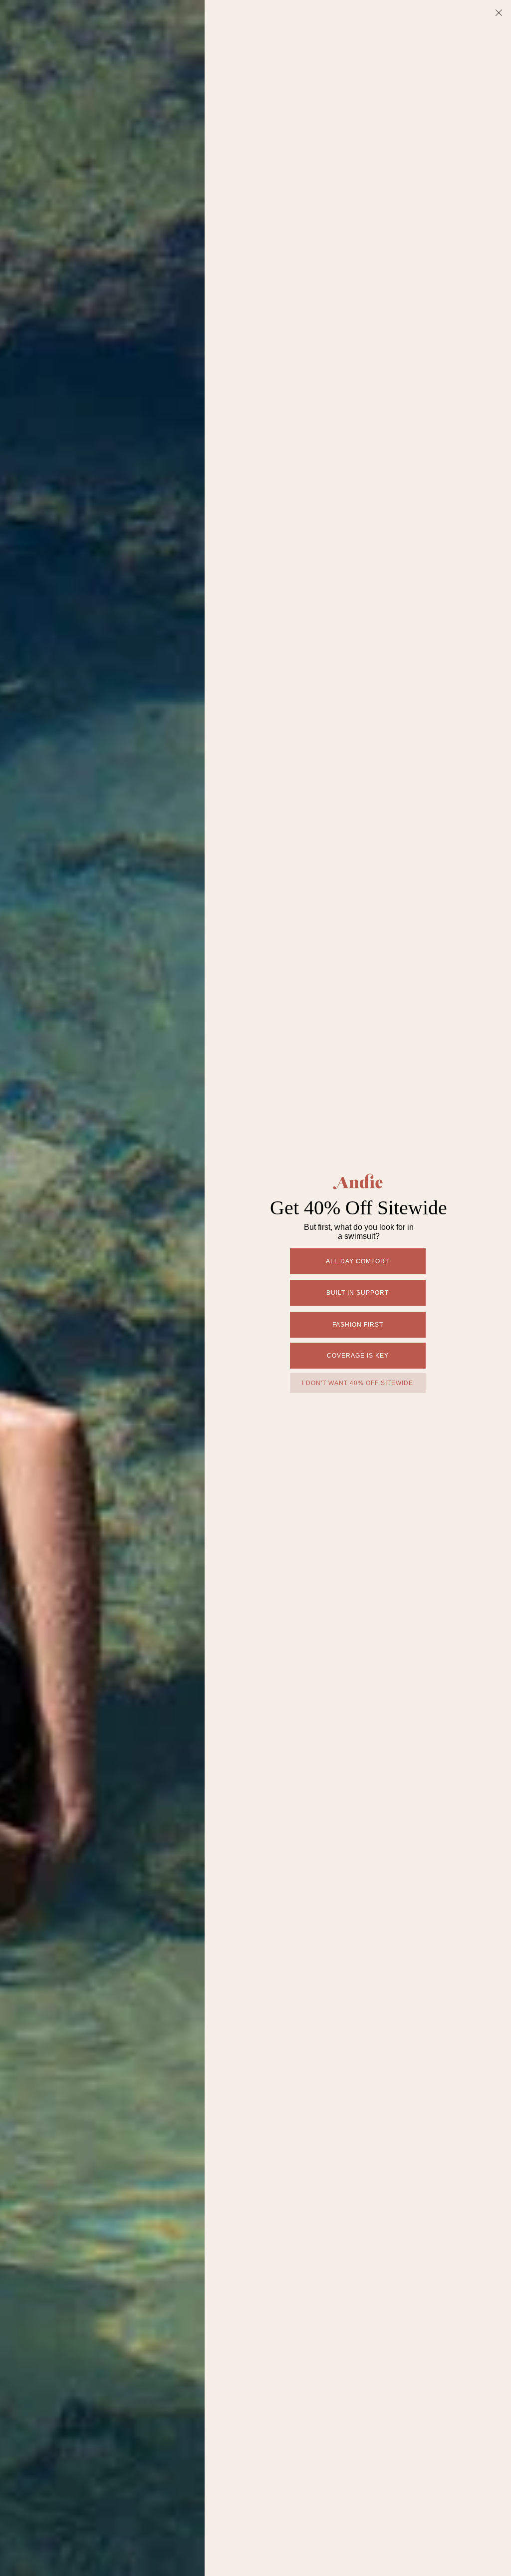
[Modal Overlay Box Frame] (255, 1288)
